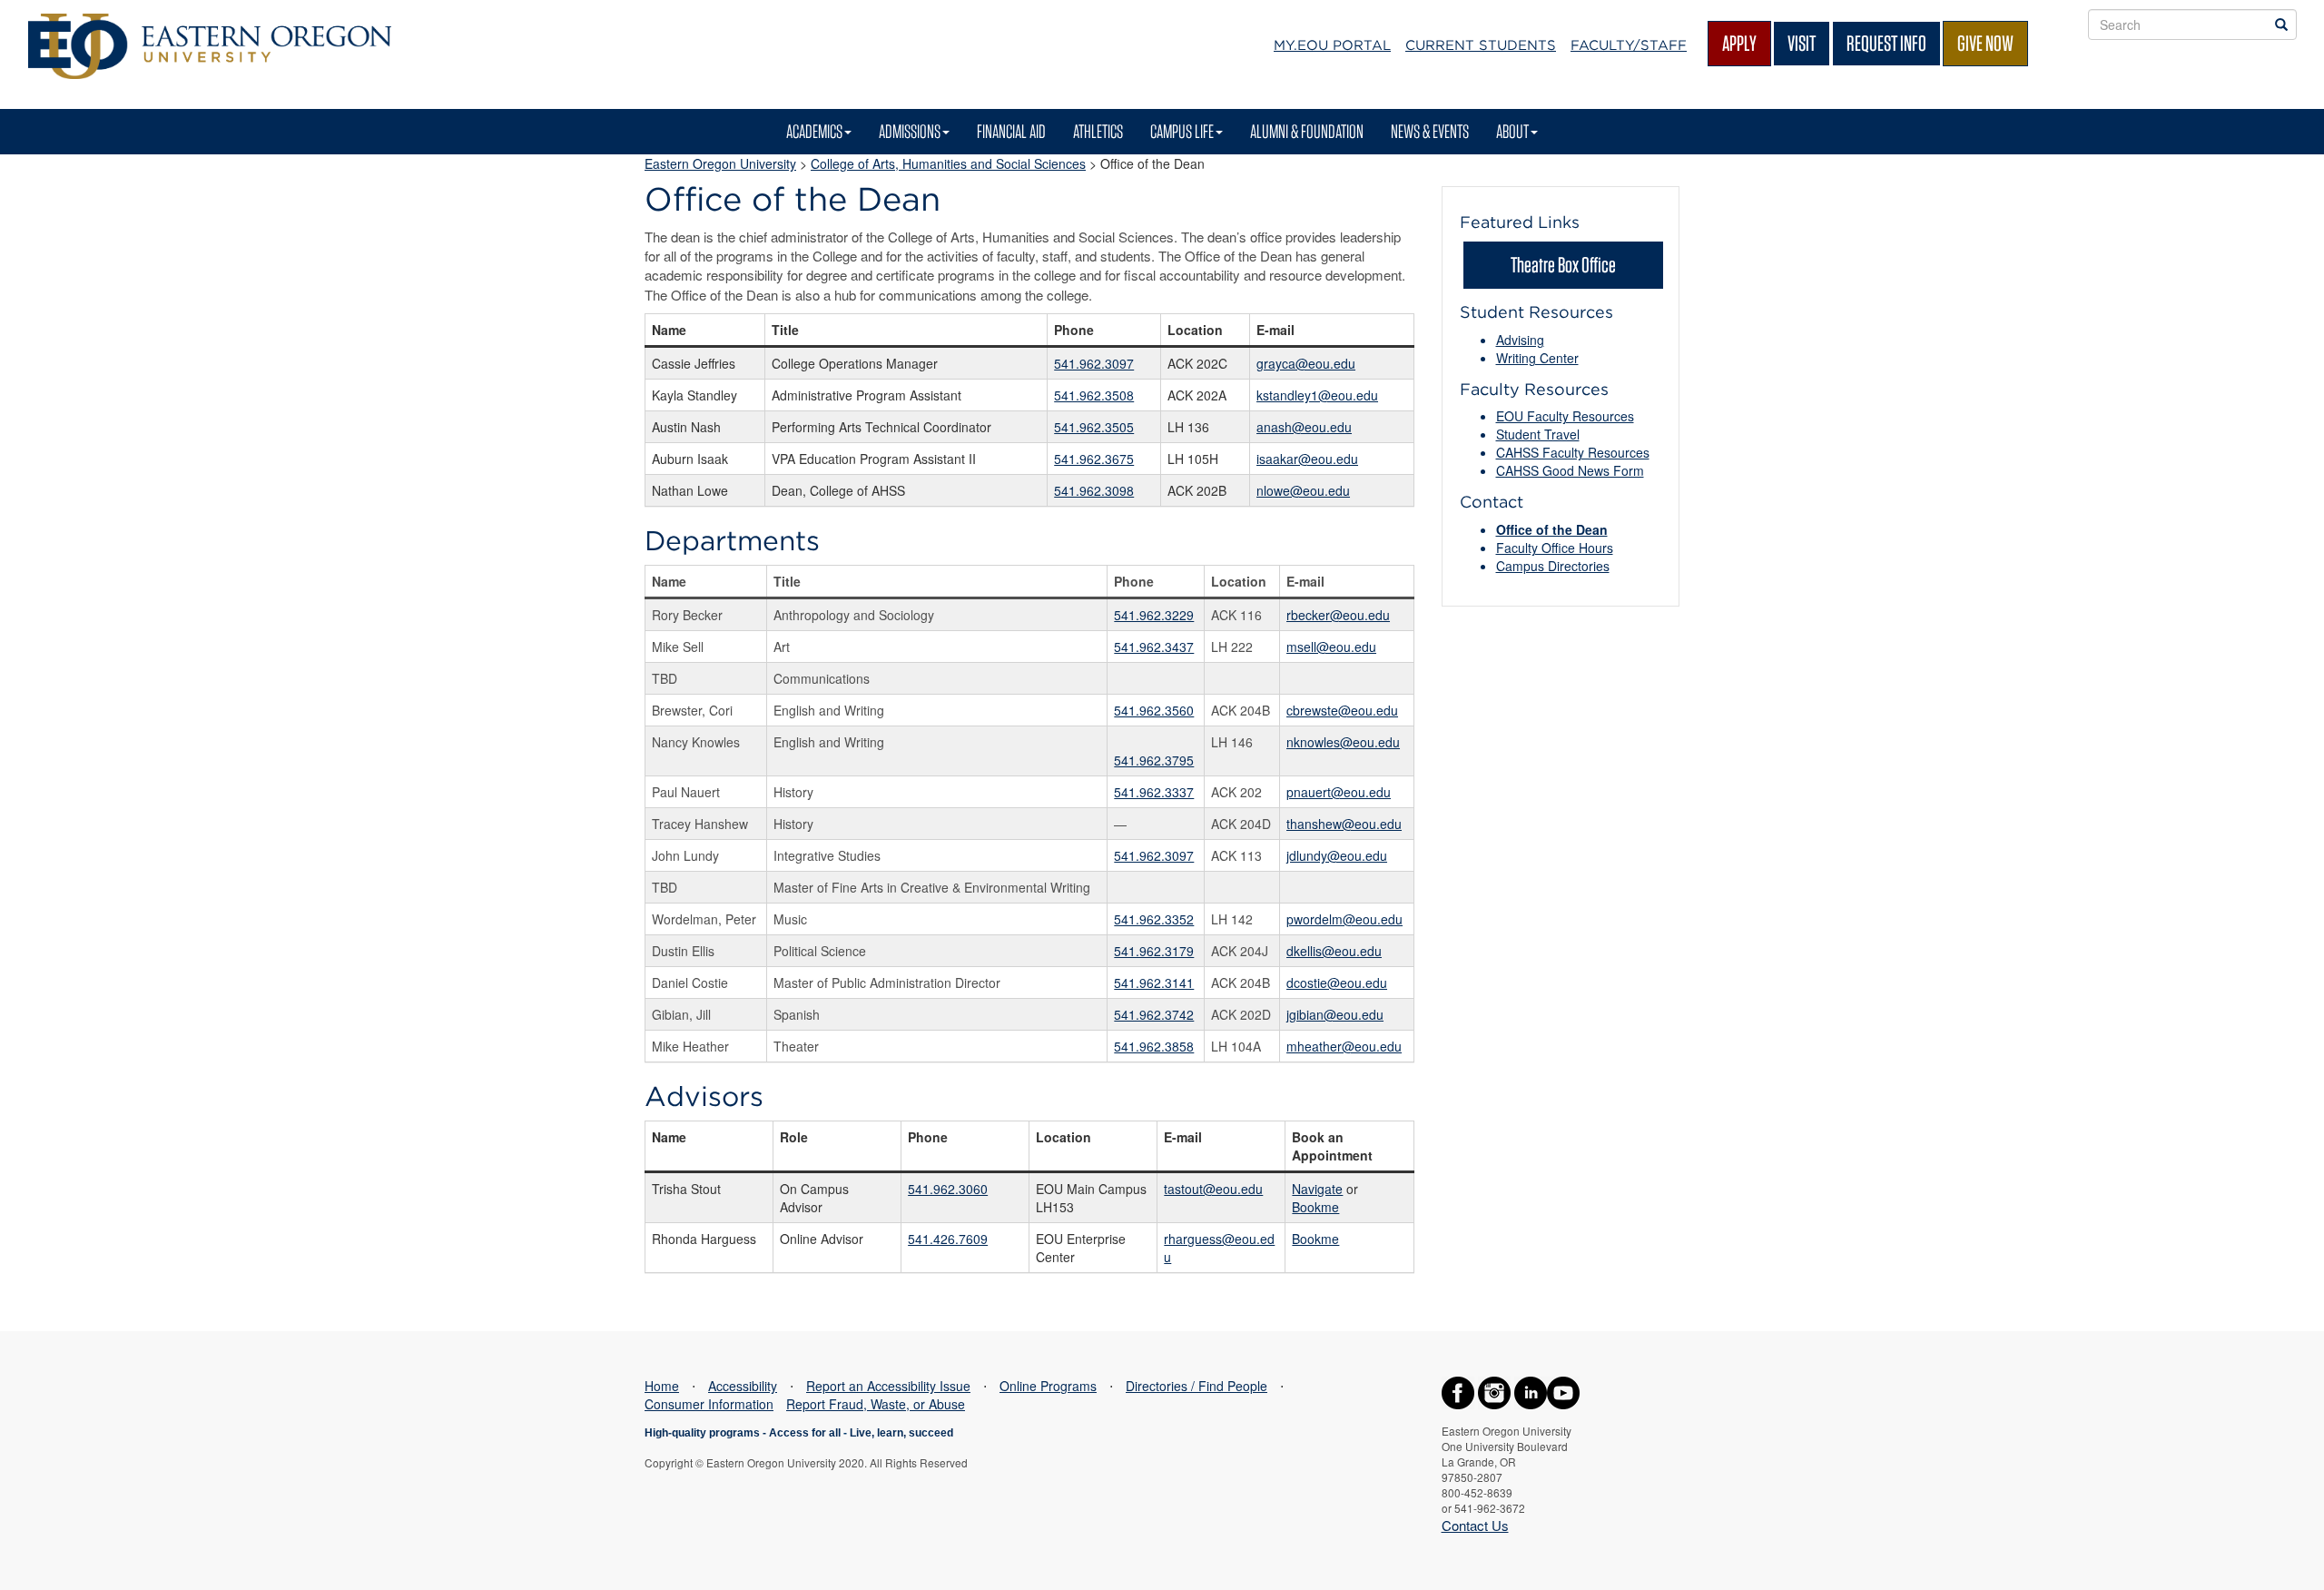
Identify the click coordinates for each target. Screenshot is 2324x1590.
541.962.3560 (1154, 710)
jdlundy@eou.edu (1337, 855)
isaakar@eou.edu (1307, 459)
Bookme (1315, 1207)
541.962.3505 (1094, 427)
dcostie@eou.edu (1337, 983)
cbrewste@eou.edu (1342, 710)
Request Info (1886, 43)
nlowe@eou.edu (1303, 490)
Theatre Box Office (1563, 265)
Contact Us (1475, 1525)
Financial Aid (1011, 131)
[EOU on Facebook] (1458, 1391)
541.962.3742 (1154, 1014)
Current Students (1481, 45)
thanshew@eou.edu (1344, 824)
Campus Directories (1553, 566)
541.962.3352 (1154, 919)
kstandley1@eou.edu (1317, 395)
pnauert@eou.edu (1339, 792)
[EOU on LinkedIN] (1531, 1391)
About (1512, 131)
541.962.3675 (1094, 459)
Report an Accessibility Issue (888, 1386)
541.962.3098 (1094, 490)
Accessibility (743, 1386)
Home (662, 1386)
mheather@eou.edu (1344, 1046)
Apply (1739, 43)
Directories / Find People (1196, 1386)
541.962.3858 (1154, 1046)
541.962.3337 (1154, 792)
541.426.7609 (948, 1239)
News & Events (1430, 131)
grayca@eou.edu (1306, 363)
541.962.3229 (1154, 615)
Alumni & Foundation (1307, 131)
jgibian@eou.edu (1335, 1014)
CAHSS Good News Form (1570, 470)
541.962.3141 (1154, 983)
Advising (1520, 340)
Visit (1802, 43)
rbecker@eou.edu (1338, 615)
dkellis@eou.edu (1334, 951)
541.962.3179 (1154, 951)
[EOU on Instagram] (1494, 1391)
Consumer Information (709, 1404)
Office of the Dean (1552, 529)
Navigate (1317, 1189)
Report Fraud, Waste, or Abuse (876, 1404)
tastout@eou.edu (1213, 1189)
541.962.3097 (1094, 363)
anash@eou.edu (1304, 427)
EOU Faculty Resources (1565, 416)
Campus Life (1182, 131)
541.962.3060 (948, 1189)
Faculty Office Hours (1555, 548)
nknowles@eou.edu (1343, 742)
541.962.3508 (1094, 395)
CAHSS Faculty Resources (1573, 452)
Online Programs (1048, 1386)
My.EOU (1332, 45)
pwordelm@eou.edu (1344, 919)
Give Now (1985, 43)
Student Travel (1538, 434)
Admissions (910, 131)
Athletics (1098, 131)
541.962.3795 (1154, 760)
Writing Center (1537, 358)
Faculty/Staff (1629, 45)
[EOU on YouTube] (1563, 1391)
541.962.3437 (1154, 647)
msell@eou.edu (1331, 647)
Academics (814, 131)
